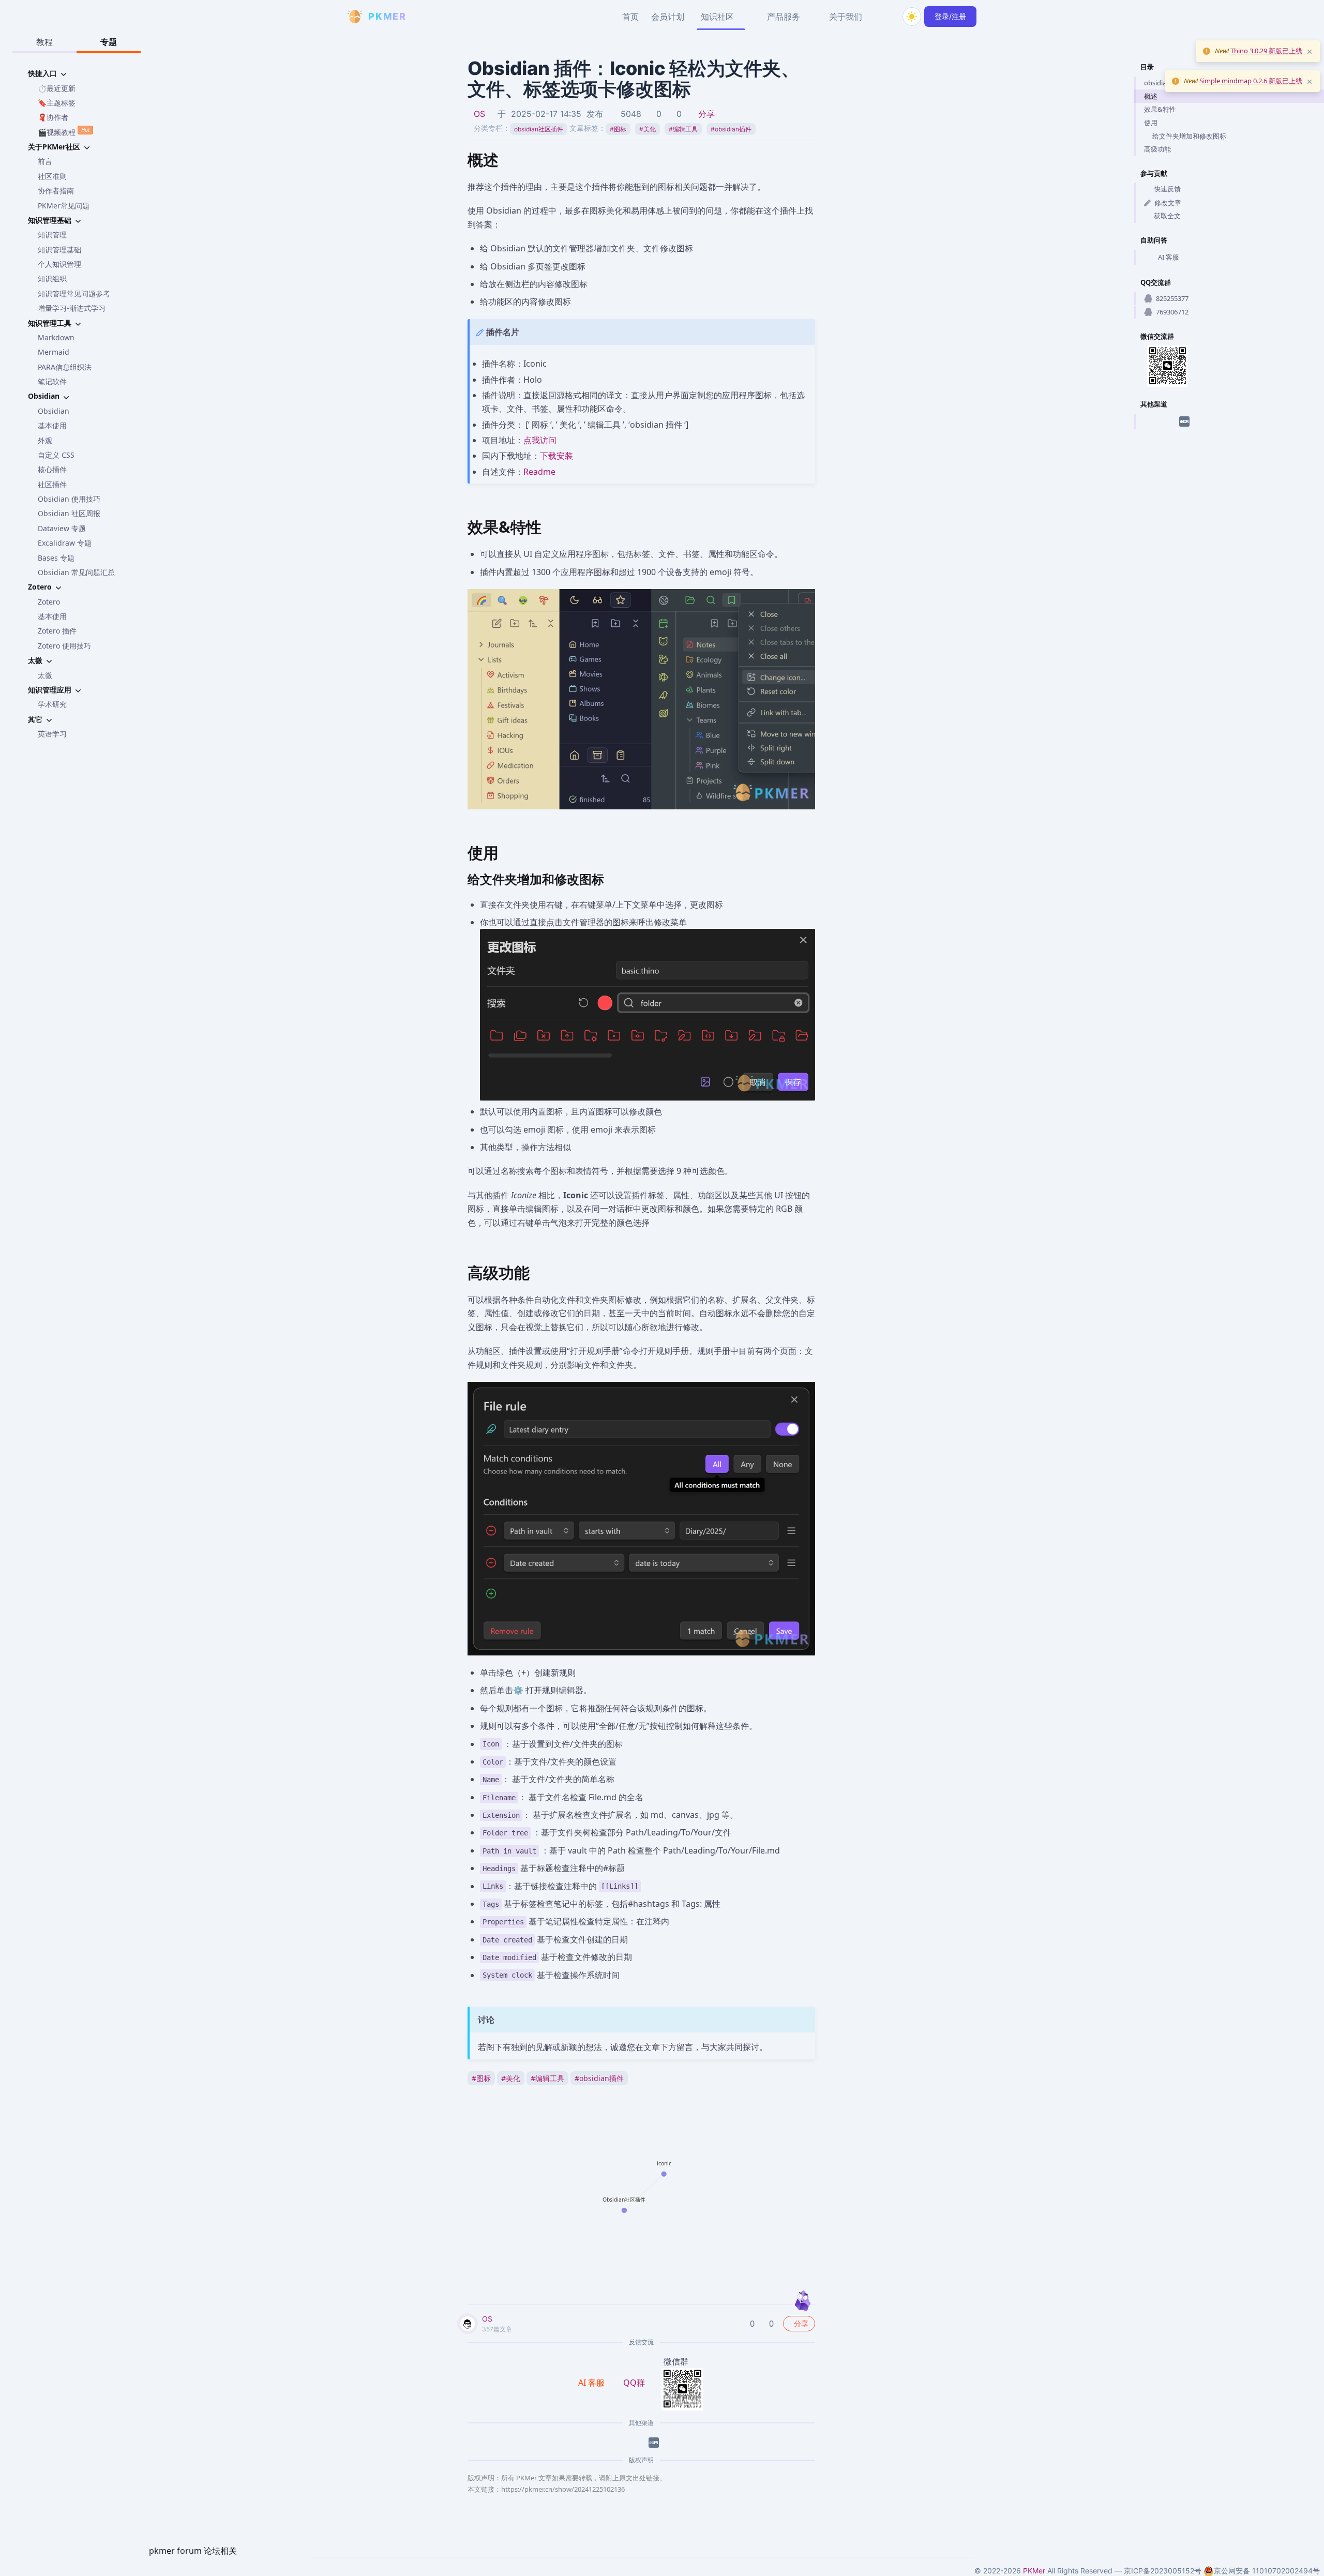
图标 (618, 129)
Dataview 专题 (62, 528)
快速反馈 (1167, 189)
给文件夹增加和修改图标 (1189, 136)
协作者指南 (56, 191)
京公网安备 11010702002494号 (1267, 2571)
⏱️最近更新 (57, 88)
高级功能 (1157, 149)
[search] (887, 17)
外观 (45, 440)
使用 (1151, 123)
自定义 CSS (56, 455)
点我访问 (540, 440)
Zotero (49, 602)
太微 (45, 675)
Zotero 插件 (57, 631)
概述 (1151, 96)
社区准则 (52, 176)
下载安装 (556, 456)
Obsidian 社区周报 (69, 513)
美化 (648, 129)
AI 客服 (1169, 257)
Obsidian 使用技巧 (69, 499)
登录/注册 (950, 16)
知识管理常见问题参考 (74, 293)
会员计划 (668, 17)
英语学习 (52, 734)
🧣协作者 (53, 117)
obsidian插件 (731, 129)
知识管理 (52, 235)
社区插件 (52, 484)
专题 (109, 42)
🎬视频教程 (64, 131)
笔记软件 (52, 381)
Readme (539, 472)
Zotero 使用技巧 (64, 646)
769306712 (1172, 312)
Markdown (56, 337)
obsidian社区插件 (539, 129)
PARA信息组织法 (65, 367)
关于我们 (846, 17)
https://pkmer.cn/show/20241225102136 (563, 2489)
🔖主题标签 (57, 103)
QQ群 (634, 2383)
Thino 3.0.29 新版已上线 (1266, 51)
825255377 (1172, 298)
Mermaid (54, 352)
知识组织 (52, 278)
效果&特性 (1160, 109)
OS (479, 114)
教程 (44, 42)
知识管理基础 (59, 250)
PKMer (1034, 2571)
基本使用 (52, 425)
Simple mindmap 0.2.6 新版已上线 (1250, 81)
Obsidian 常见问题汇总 (76, 572)
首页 (630, 17)
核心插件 (52, 469)
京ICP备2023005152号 (1163, 2571)
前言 (45, 161)
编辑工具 (683, 129)
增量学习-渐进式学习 (72, 308)
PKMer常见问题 (64, 206)
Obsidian (54, 411)
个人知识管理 (59, 264)
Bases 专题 (56, 558)
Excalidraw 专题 (65, 543)
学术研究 (52, 704)
